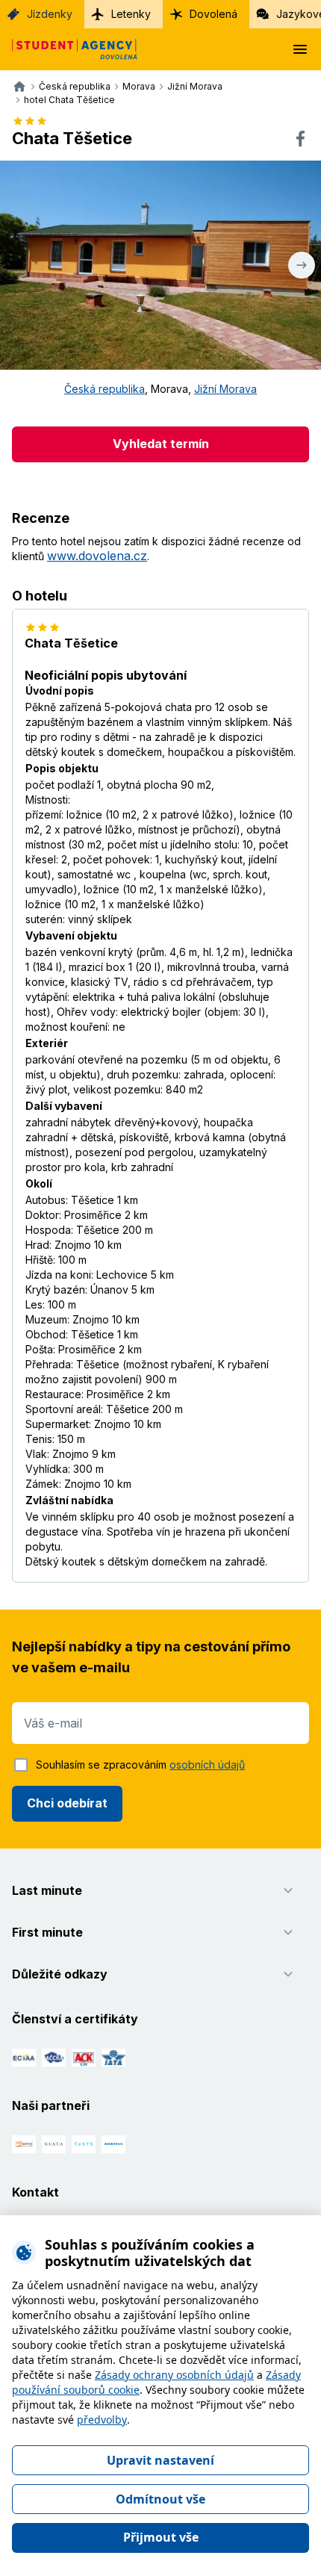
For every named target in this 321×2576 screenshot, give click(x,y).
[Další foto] (302, 265)
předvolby (102, 2420)
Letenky (131, 14)
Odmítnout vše (160, 2499)
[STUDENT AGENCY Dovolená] (69, 49)
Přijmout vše (161, 2537)
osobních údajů (207, 1765)
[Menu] (300, 49)
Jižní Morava (225, 389)
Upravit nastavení (160, 2460)
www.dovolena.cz (97, 556)
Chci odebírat (67, 1803)
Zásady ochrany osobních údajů (174, 2375)
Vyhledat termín (161, 444)
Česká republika (105, 389)
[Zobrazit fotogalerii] (160, 265)
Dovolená (214, 14)
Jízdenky (50, 14)
